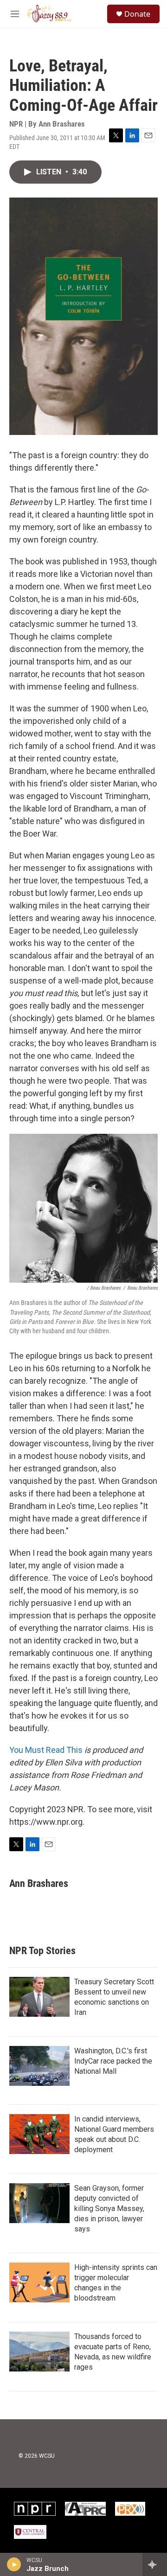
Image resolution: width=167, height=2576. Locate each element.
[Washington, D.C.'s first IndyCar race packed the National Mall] (39, 2066)
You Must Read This (46, 1750)
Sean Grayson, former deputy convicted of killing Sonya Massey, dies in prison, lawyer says (109, 2208)
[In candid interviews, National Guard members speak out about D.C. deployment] (39, 2134)
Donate (137, 14)
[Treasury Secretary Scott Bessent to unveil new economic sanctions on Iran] (39, 1997)
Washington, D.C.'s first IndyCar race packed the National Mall (113, 2061)
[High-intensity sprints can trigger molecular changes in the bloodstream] (39, 2282)
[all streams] (155, 2564)
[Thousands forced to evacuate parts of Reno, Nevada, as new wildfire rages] (39, 2352)
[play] (14, 2564)
